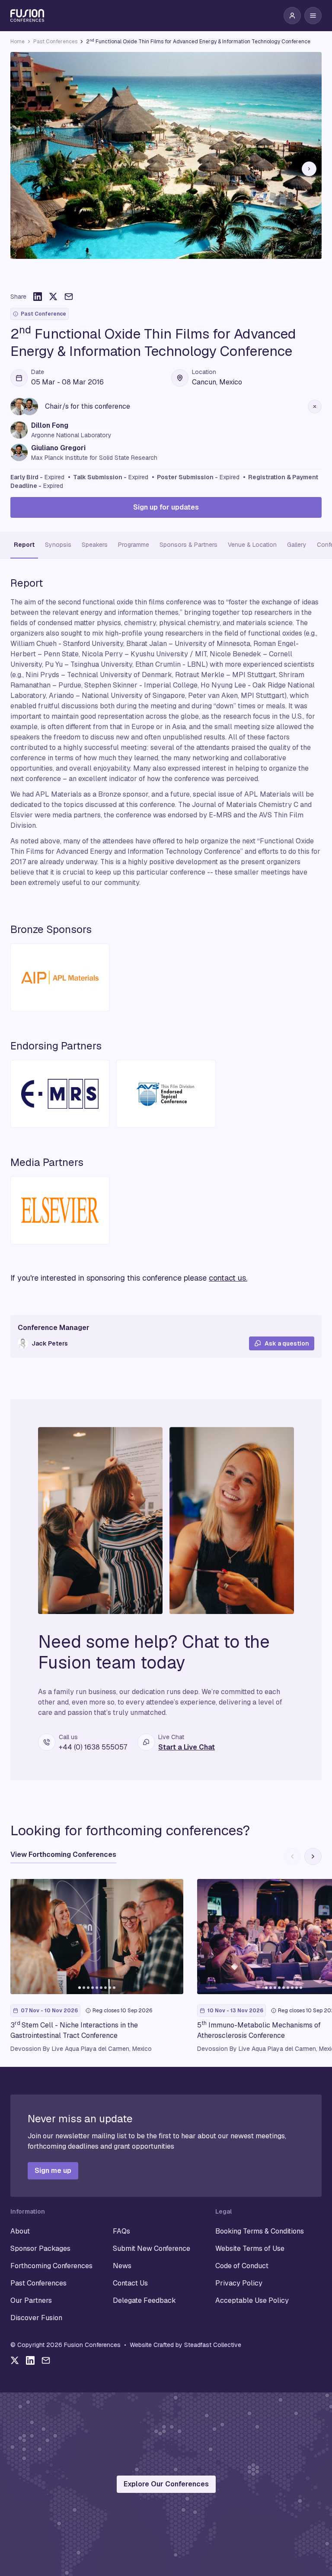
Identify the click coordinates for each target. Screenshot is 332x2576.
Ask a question (287, 1343)
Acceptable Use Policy (252, 2300)
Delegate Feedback (144, 2300)
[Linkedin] (30, 2360)
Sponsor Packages (40, 2248)
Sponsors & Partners (188, 545)
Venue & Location (252, 545)
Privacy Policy (239, 2283)
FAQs (121, 2231)
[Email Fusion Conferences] (46, 2360)
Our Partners (31, 2300)
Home (18, 42)
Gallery (297, 545)
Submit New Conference (152, 2248)
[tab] (153, 279)
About (20, 2231)
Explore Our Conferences (166, 2484)
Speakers (95, 545)
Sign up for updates (166, 507)
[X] (15, 2360)
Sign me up (53, 2171)
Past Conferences (55, 42)
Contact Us (130, 2283)
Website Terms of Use (250, 2248)
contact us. (228, 1278)
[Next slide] (309, 169)
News (122, 2266)
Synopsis (58, 545)
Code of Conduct (242, 2266)
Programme (134, 545)
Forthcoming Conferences (51, 2266)
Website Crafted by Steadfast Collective (185, 2345)
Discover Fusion (36, 2318)
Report (24, 545)
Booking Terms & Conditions (260, 2231)
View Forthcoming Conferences (63, 1855)
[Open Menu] (313, 16)
